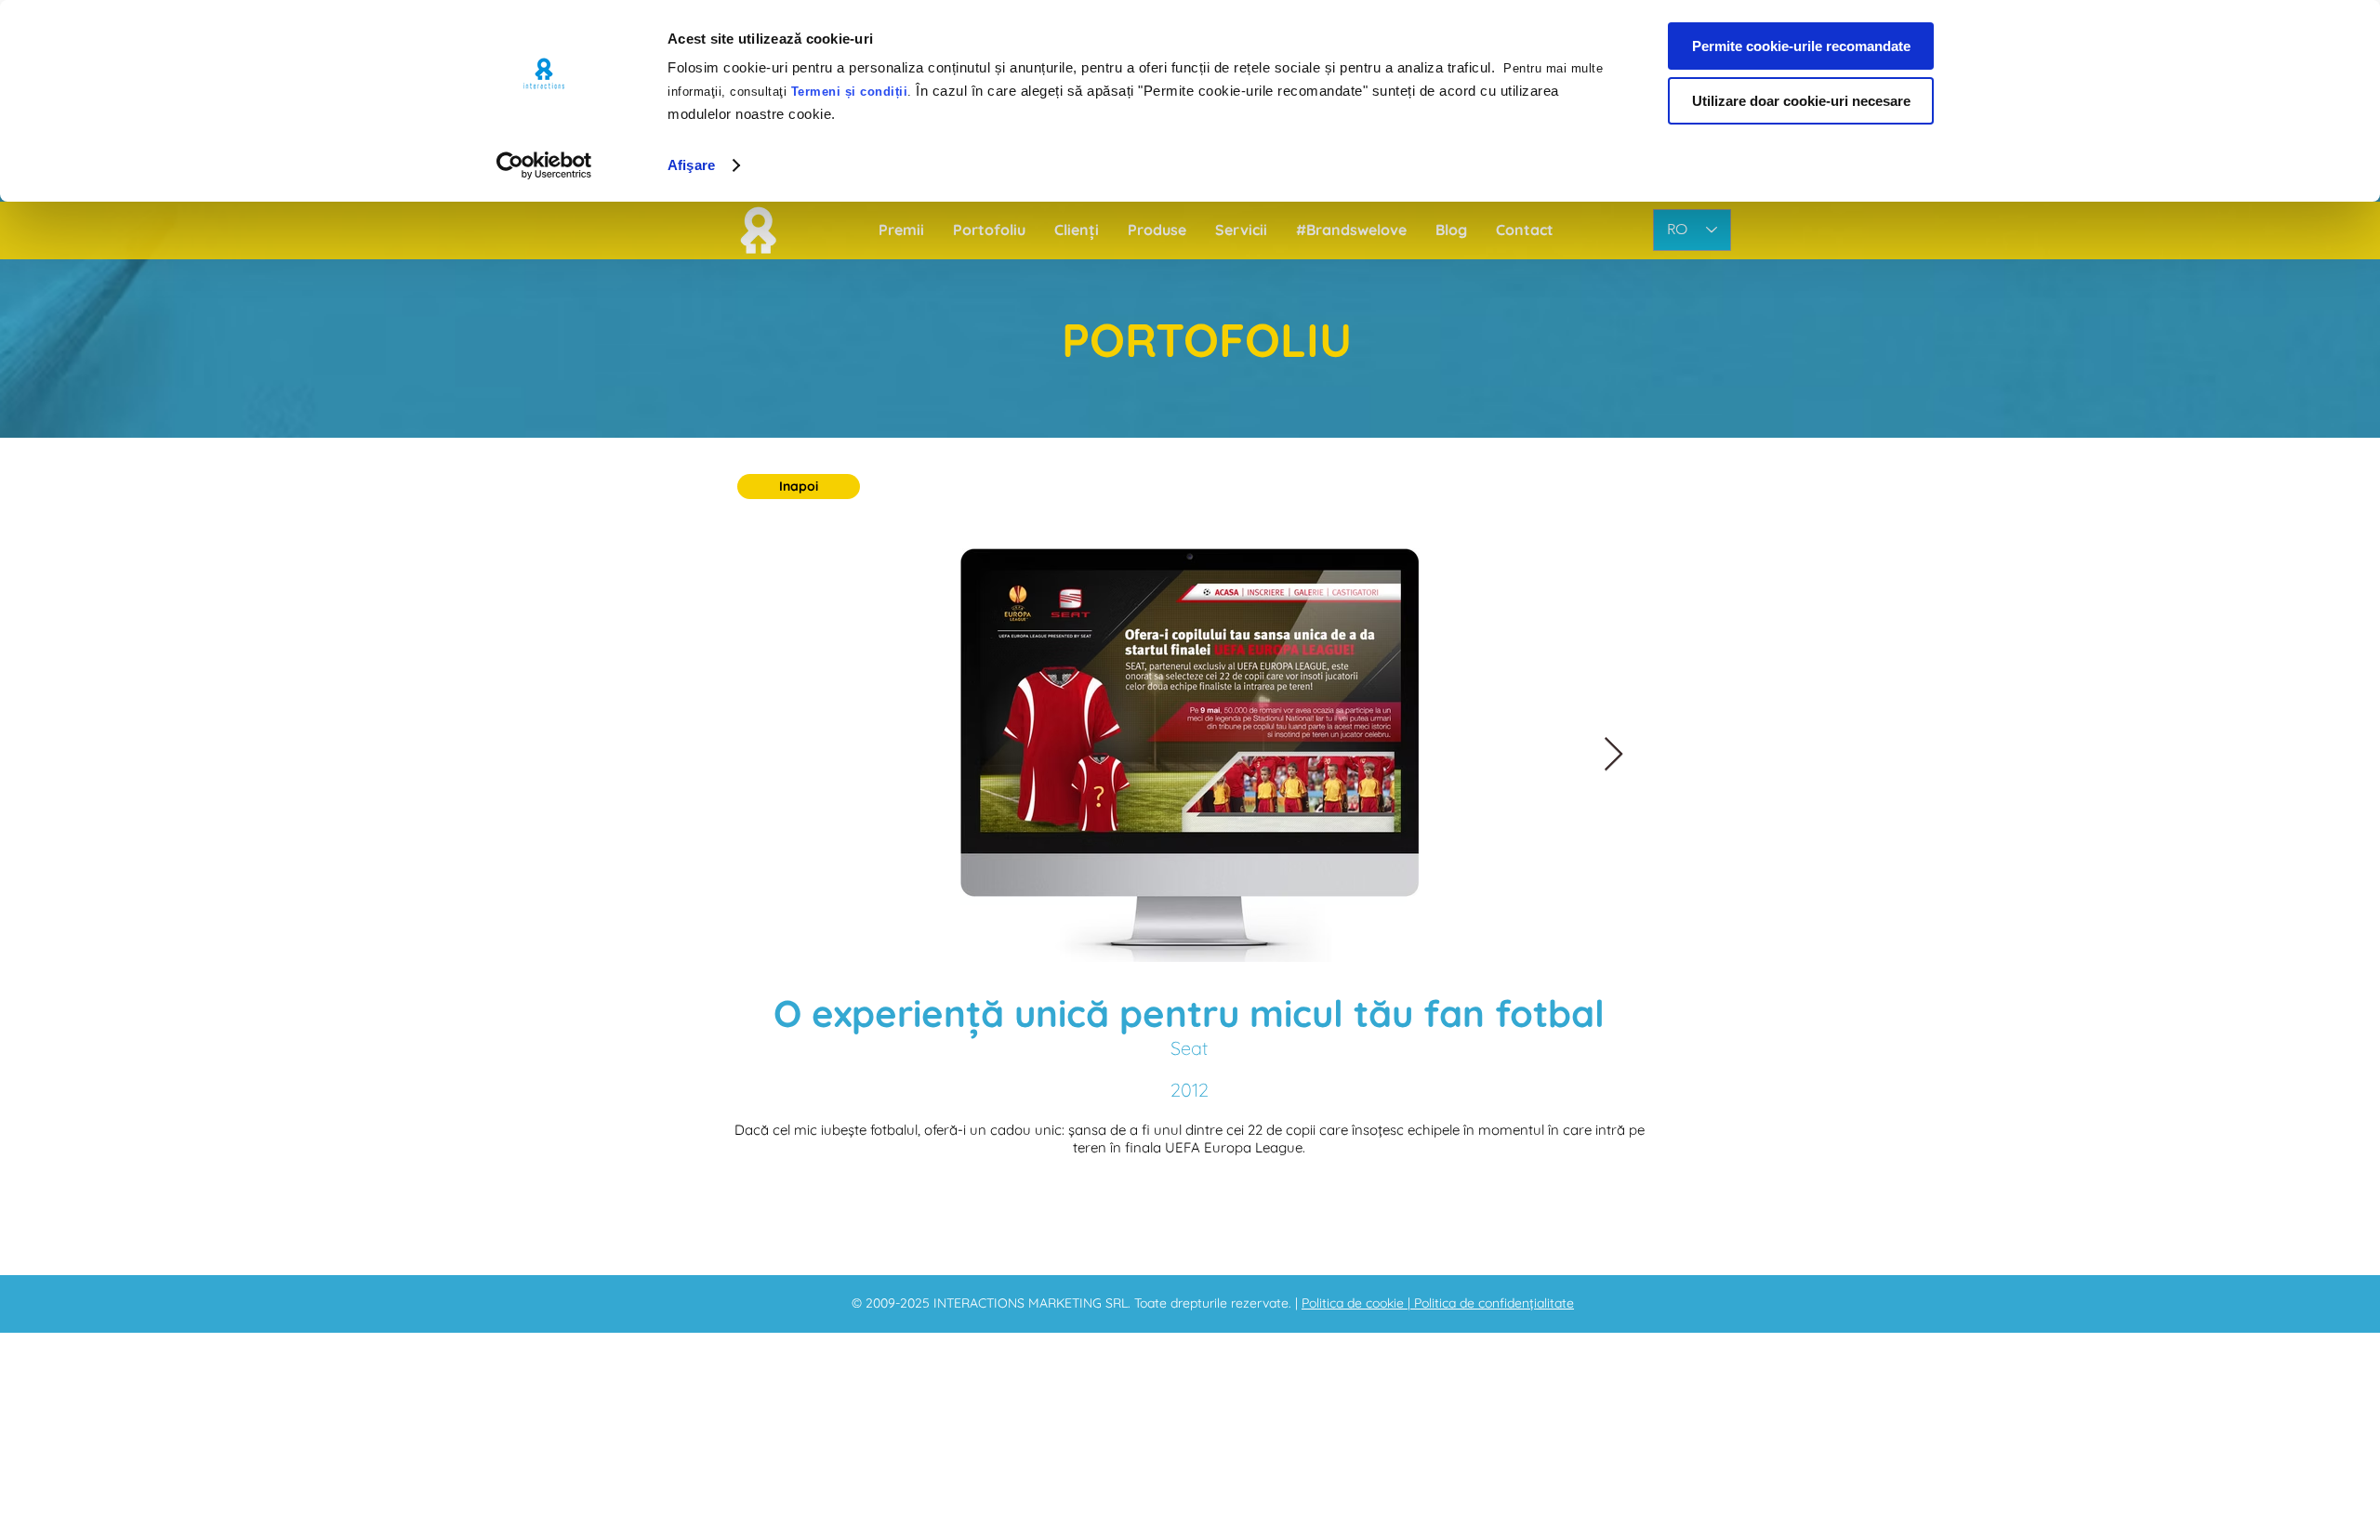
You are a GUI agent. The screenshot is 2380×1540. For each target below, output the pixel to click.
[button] (799, 487)
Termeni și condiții (850, 92)
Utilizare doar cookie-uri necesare (1801, 101)
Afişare (691, 165)
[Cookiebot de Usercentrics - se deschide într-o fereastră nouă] (544, 165)
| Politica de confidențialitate (1491, 1303)
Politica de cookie (1355, 1303)
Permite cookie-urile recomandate (1801, 46)
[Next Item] (1613, 755)
